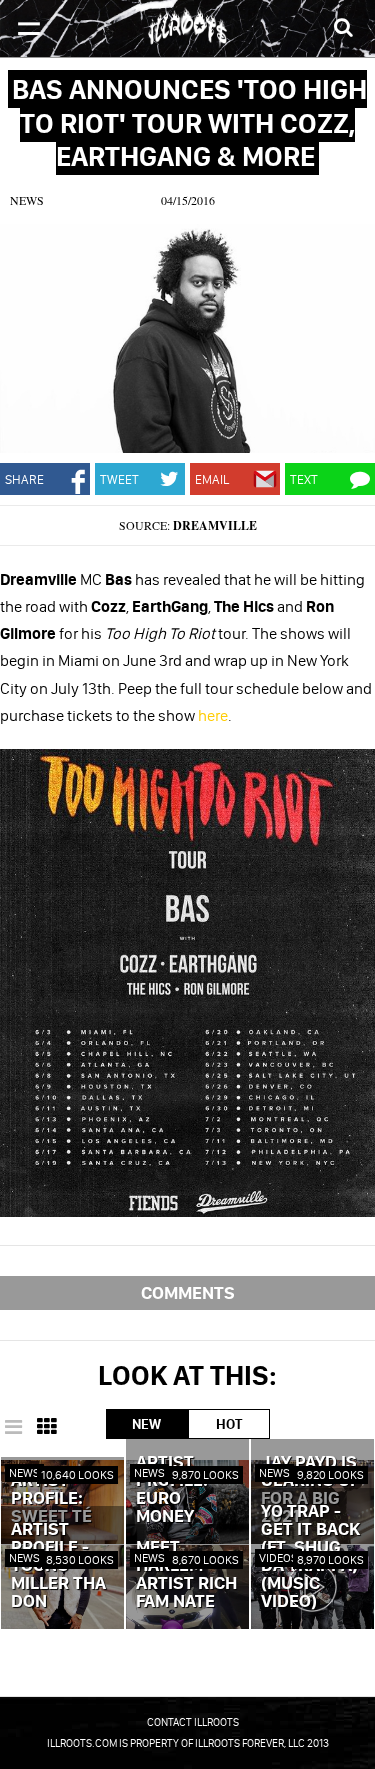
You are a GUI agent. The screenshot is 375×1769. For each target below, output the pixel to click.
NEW (146, 1424)
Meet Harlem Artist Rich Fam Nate (186, 1575)
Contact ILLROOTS (193, 1722)
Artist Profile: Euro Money (172, 1490)
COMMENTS (188, 1292)
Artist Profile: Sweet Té (51, 1499)
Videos (278, 1557)
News (27, 200)
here (213, 715)
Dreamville (215, 525)
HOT (229, 1424)
